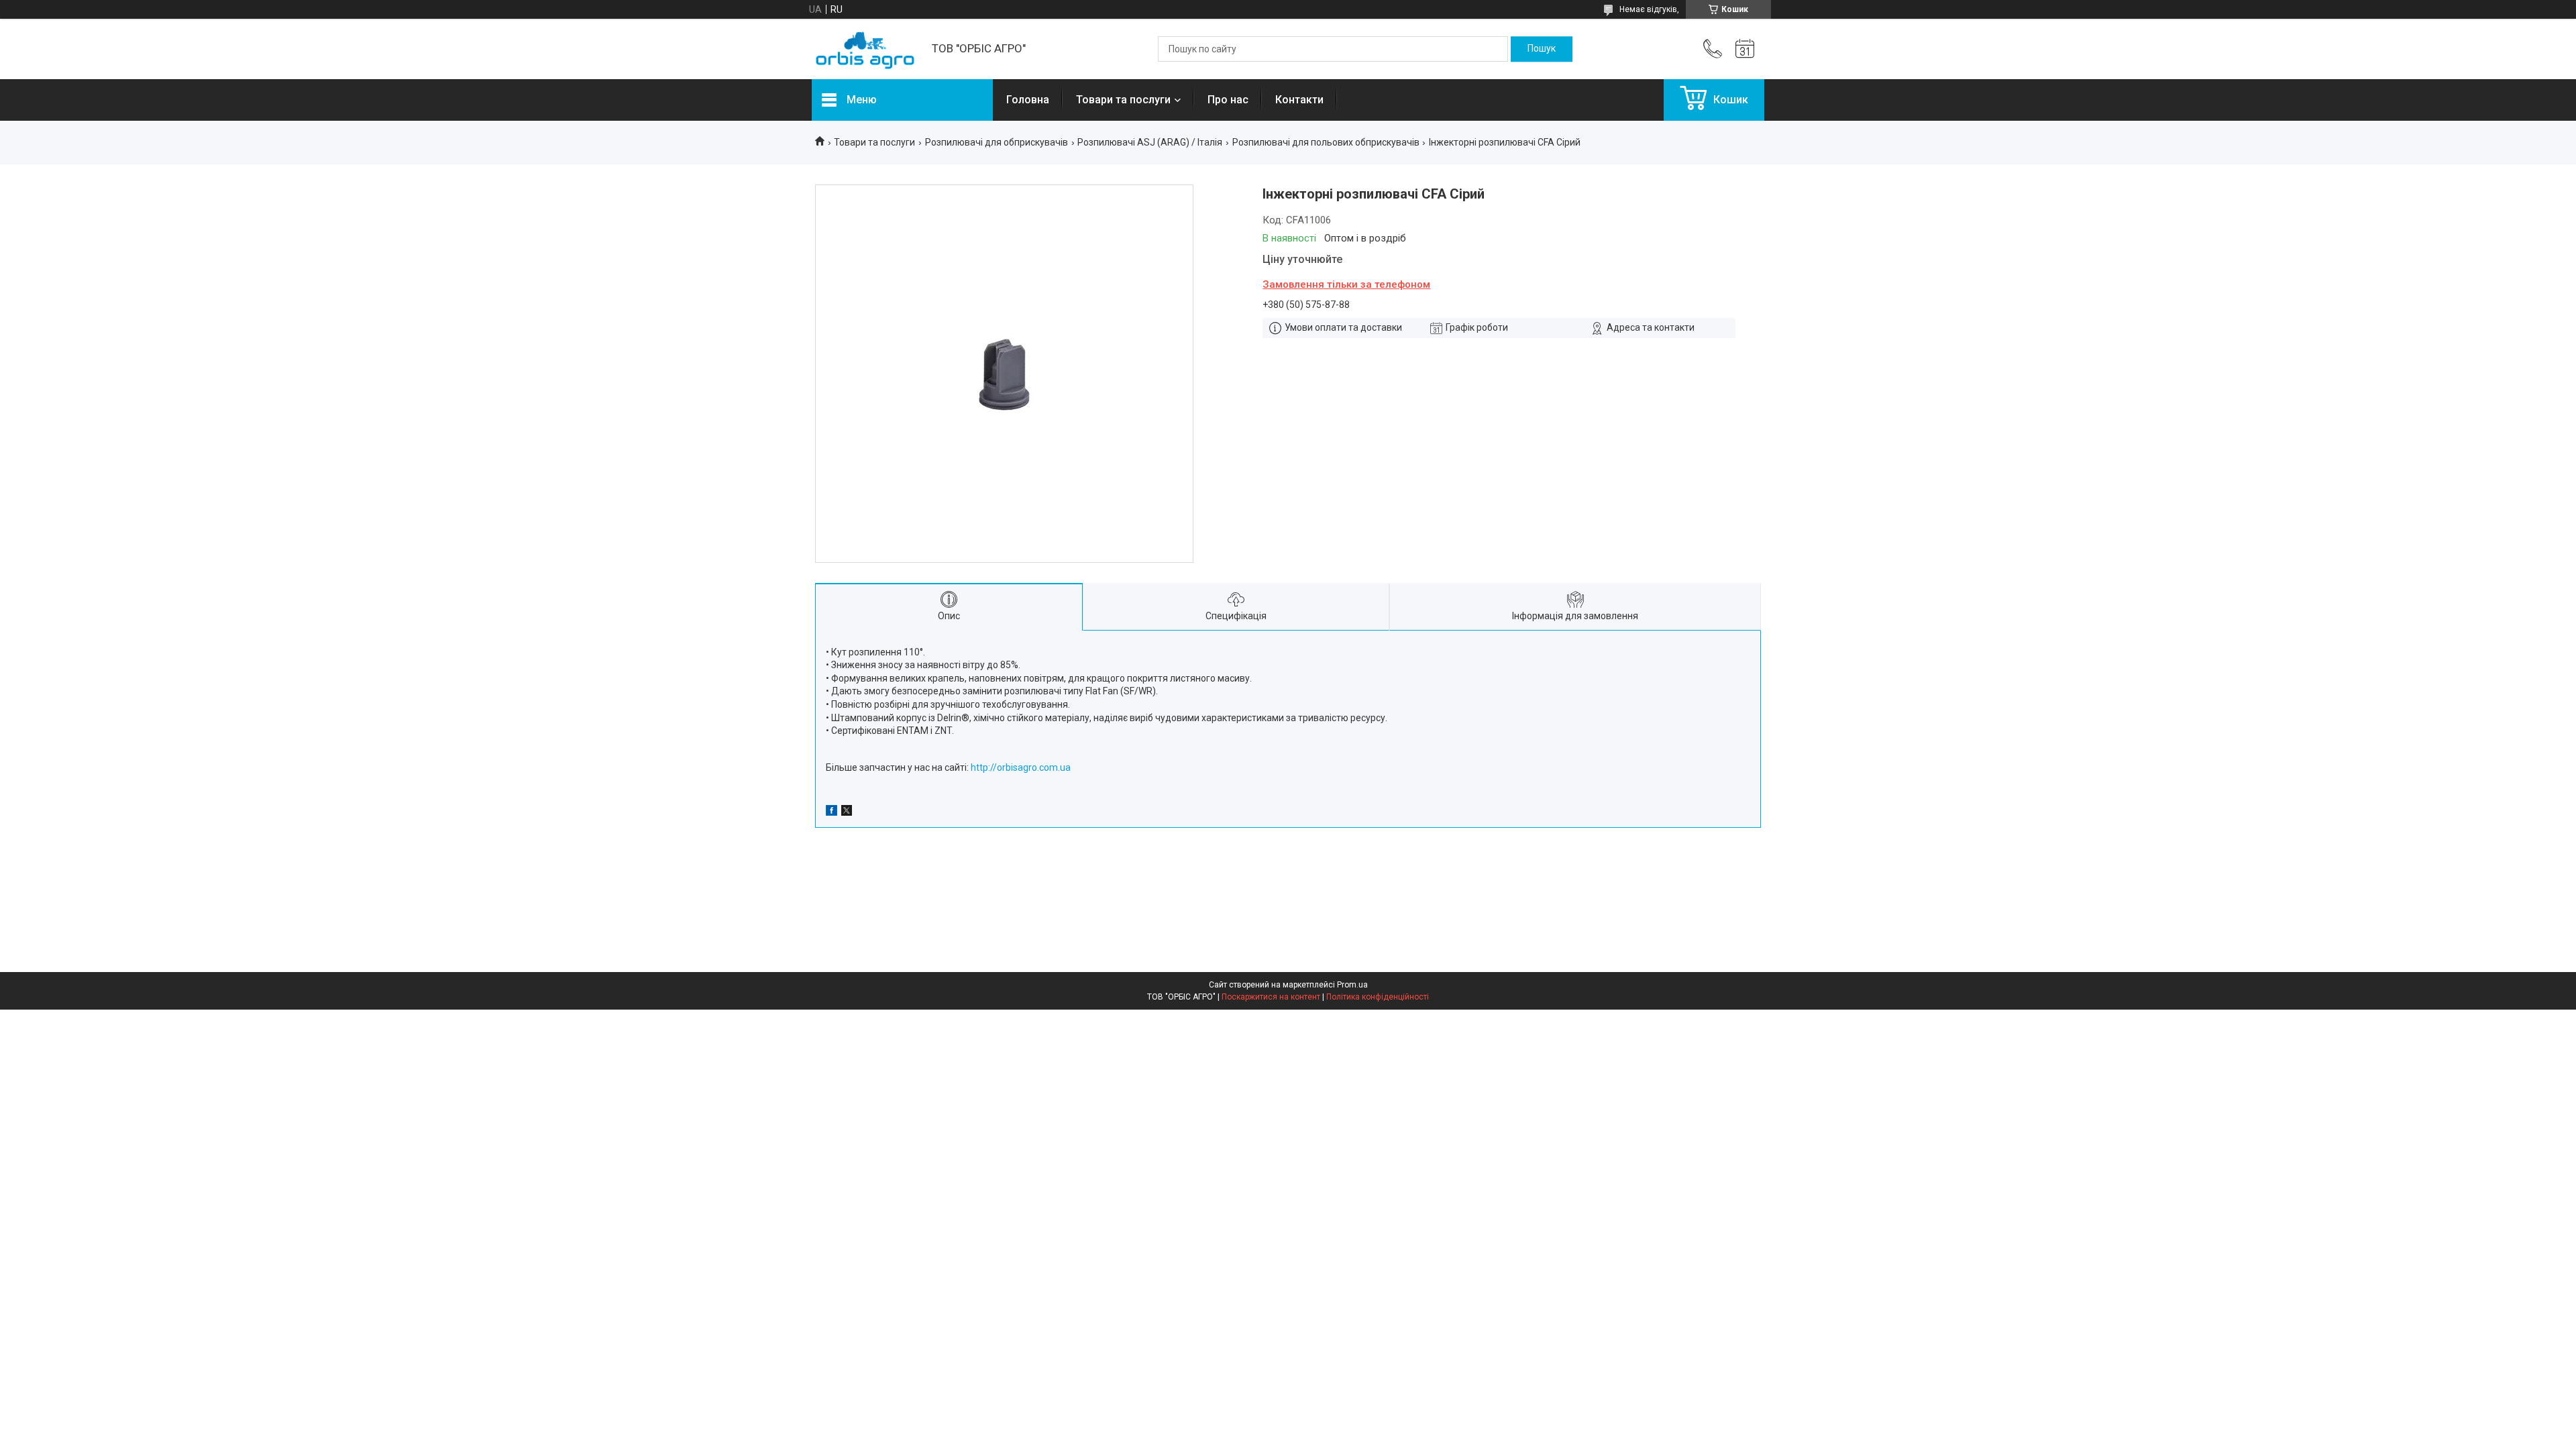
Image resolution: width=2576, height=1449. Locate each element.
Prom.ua (1352, 985)
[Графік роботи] (1745, 49)
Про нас (1228, 100)
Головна (1028, 100)
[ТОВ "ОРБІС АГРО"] (865, 49)
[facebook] (831, 812)
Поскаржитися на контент (1271, 997)
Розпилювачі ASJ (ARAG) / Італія (1150, 142)
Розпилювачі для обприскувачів (997, 142)
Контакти (1299, 100)
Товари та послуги (1123, 100)
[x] (847, 812)
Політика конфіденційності (1378, 997)
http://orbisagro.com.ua (1021, 767)
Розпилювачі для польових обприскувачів (1326, 142)
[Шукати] (1542, 49)
